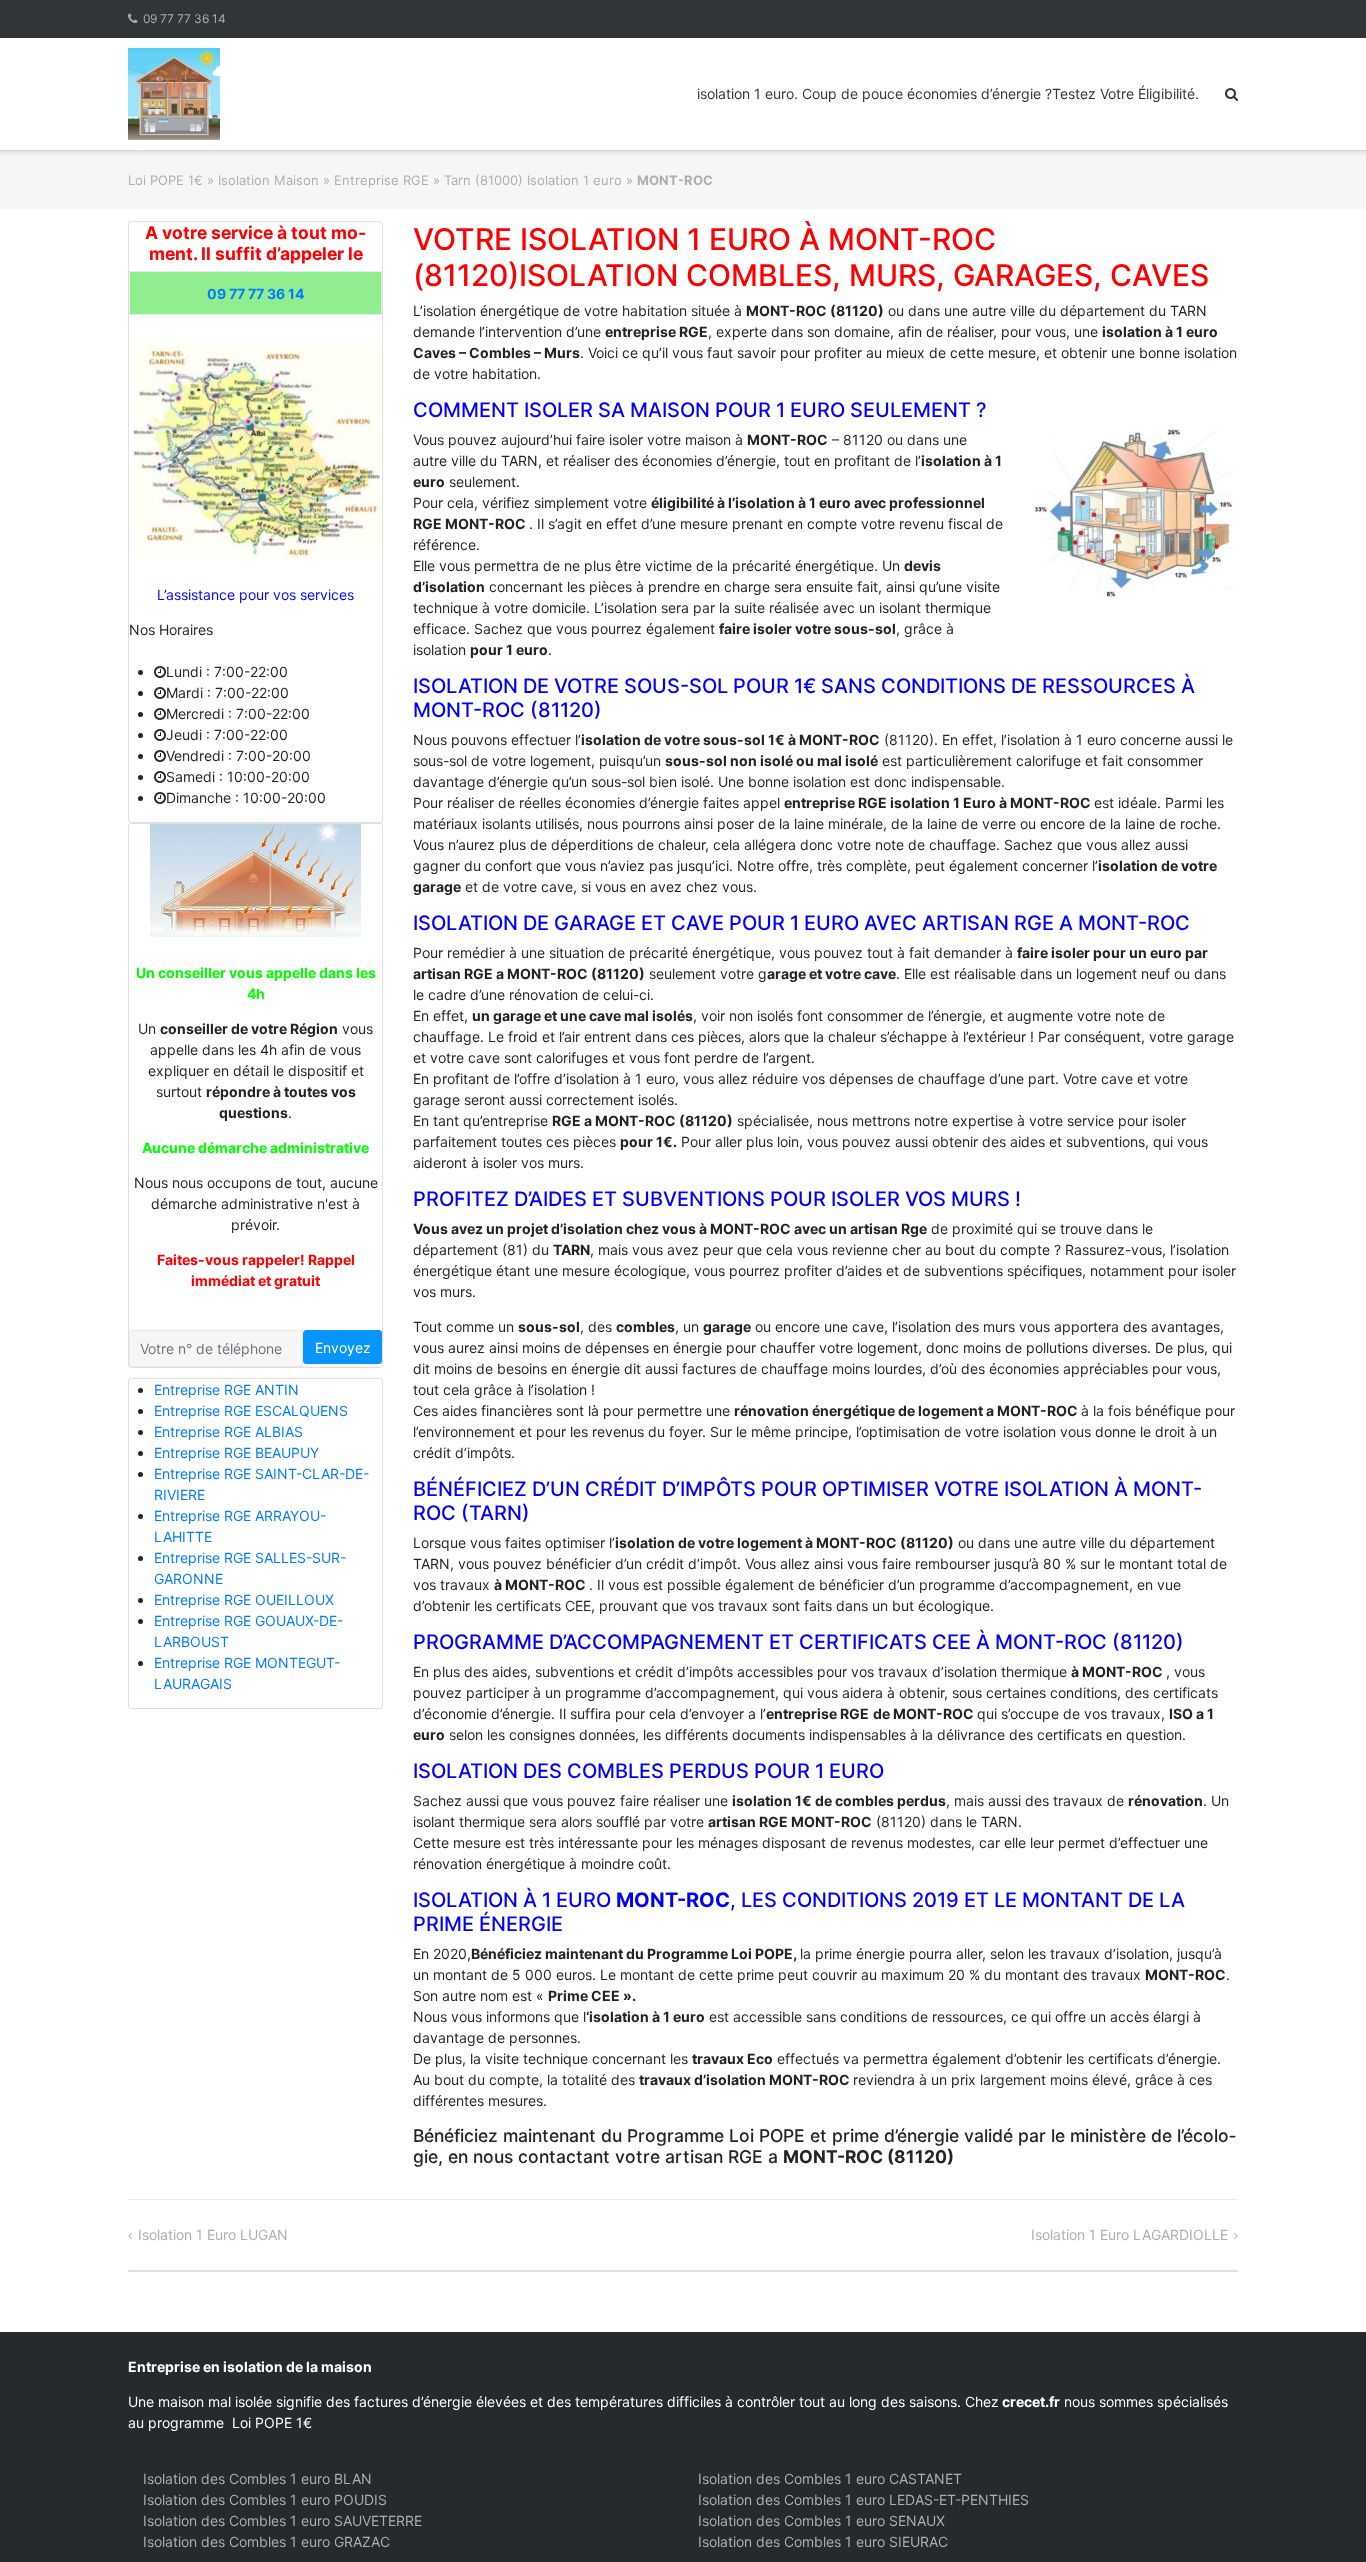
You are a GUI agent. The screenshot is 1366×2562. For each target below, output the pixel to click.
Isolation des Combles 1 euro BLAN (257, 2478)
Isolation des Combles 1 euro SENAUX (821, 2520)
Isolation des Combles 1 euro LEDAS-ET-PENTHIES (863, 2499)
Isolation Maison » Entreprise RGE (323, 180)
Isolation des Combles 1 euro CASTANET (830, 2478)
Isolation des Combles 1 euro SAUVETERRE (282, 2520)
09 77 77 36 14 (184, 18)
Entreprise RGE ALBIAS (228, 1431)
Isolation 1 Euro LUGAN (213, 2234)
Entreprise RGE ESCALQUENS (251, 1410)
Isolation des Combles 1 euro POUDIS (265, 2499)
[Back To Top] (1316, 2514)
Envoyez (343, 1347)
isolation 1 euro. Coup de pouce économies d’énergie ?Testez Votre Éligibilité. (948, 93)
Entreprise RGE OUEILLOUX (244, 1599)
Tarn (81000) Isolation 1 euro (533, 180)
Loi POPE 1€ (165, 180)
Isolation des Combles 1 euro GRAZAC (266, 2541)
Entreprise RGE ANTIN (226, 1389)
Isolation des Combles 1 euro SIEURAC (823, 2541)
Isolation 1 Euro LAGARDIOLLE (1129, 2234)
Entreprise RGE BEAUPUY (236, 1452)
